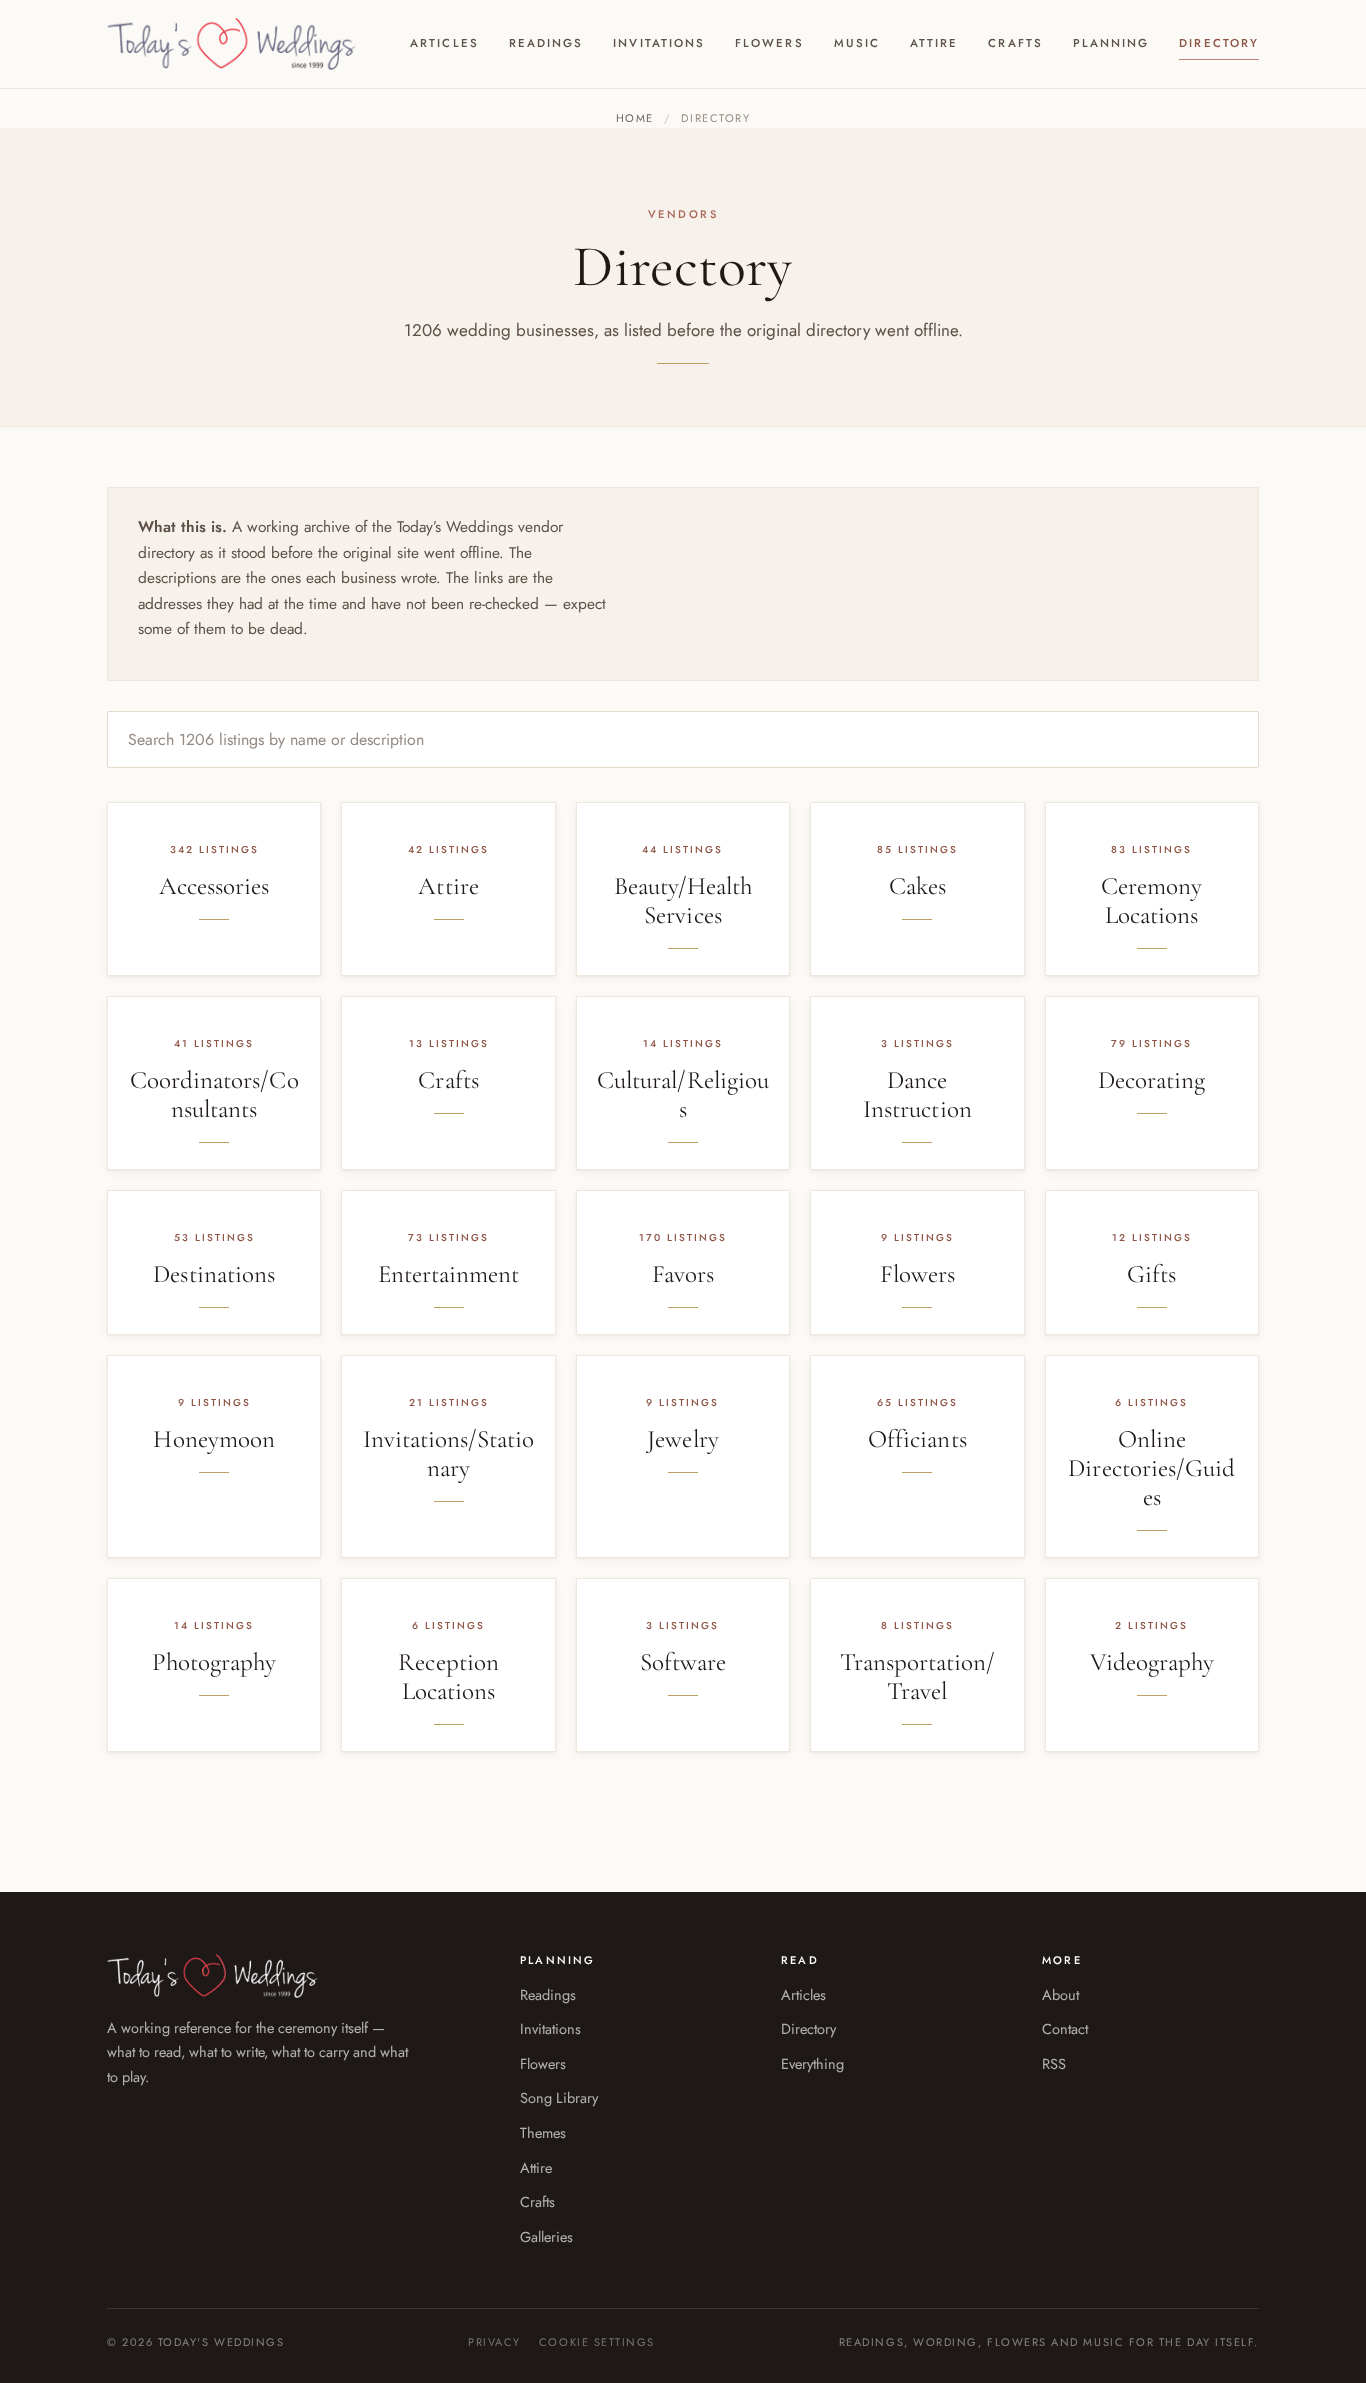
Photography (214, 1662)
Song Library (559, 2097)
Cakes (917, 886)
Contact (1065, 2028)
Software (683, 1662)
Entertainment (449, 1274)
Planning (1111, 43)
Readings (546, 43)
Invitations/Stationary (449, 1453)
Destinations (214, 1274)
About (1060, 1994)
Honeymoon (213, 1439)
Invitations (659, 43)
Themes (543, 2132)
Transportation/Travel (918, 1676)
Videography (1152, 1662)
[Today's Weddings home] (231, 44)
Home (635, 118)
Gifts (1151, 1274)
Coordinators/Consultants (214, 1094)
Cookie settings (597, 2342)
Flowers (769, 43)
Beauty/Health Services (683, 900)
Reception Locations (448, 1676)
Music (857, 43)
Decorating (1152, 1080)
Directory (1219, 43)
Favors (683, 1274)
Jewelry (682, 1439)
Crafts (1015, 43)
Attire (934, 43)
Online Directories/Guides (1151, 1468)
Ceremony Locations (1151, 900)
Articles (444, 43)
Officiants (917, 1439)
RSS (1054, 2063)
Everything (812, 2063)
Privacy (494, 2342)
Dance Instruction (917, 1094)
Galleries (546, 2236)
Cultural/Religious (683, 1094)
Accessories (214, 886)
